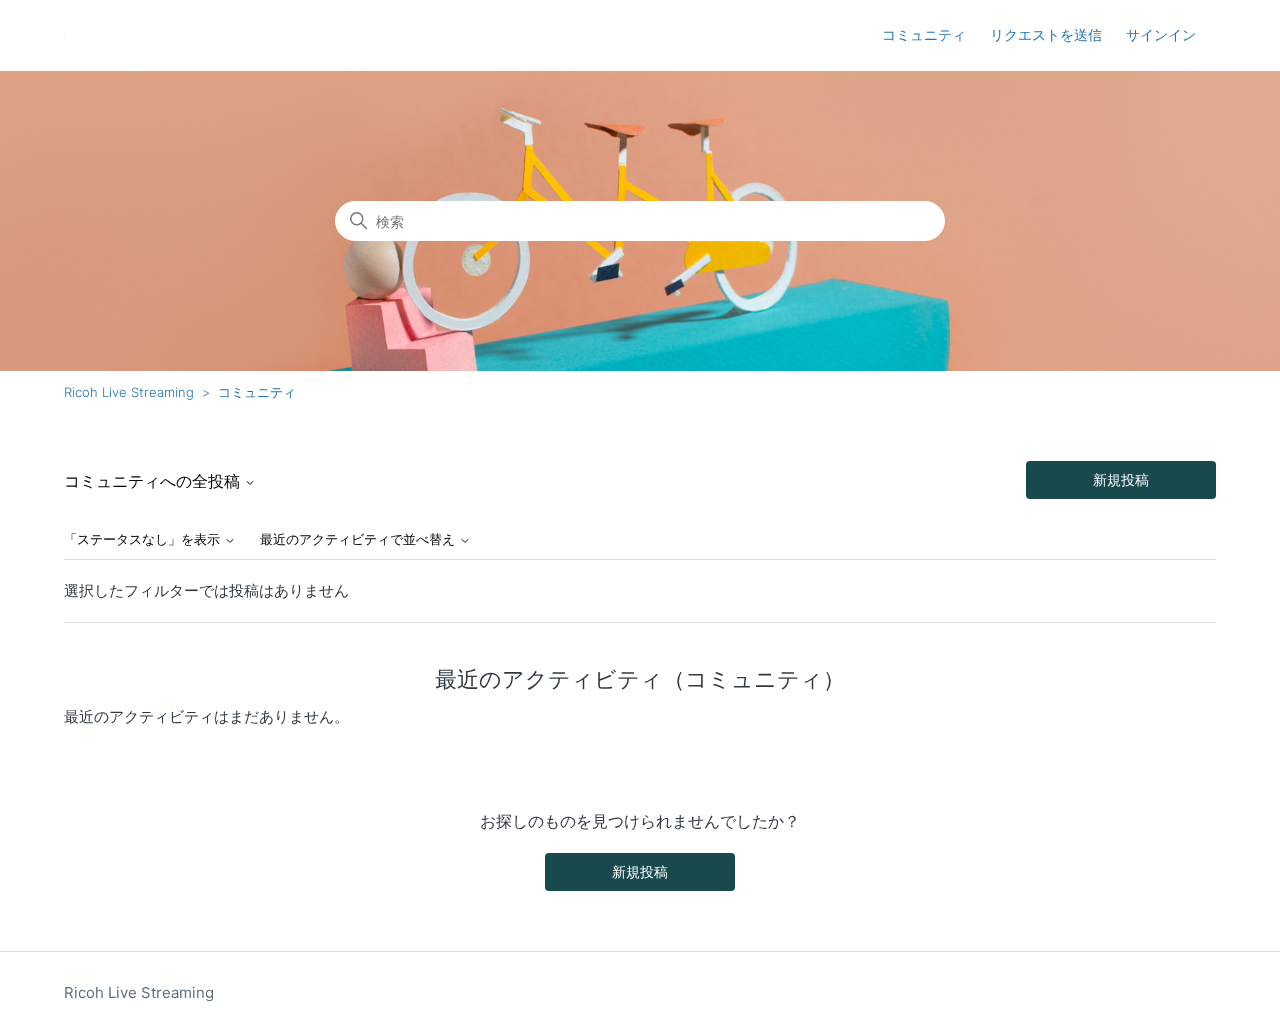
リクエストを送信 (1046, 34)
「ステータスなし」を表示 (144, 539)
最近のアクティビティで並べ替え (359, 539)
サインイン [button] (1161, 34)
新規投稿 (1121, 479)
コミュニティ (924, 34)
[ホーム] (94, 35)
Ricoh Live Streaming (129, 392)
